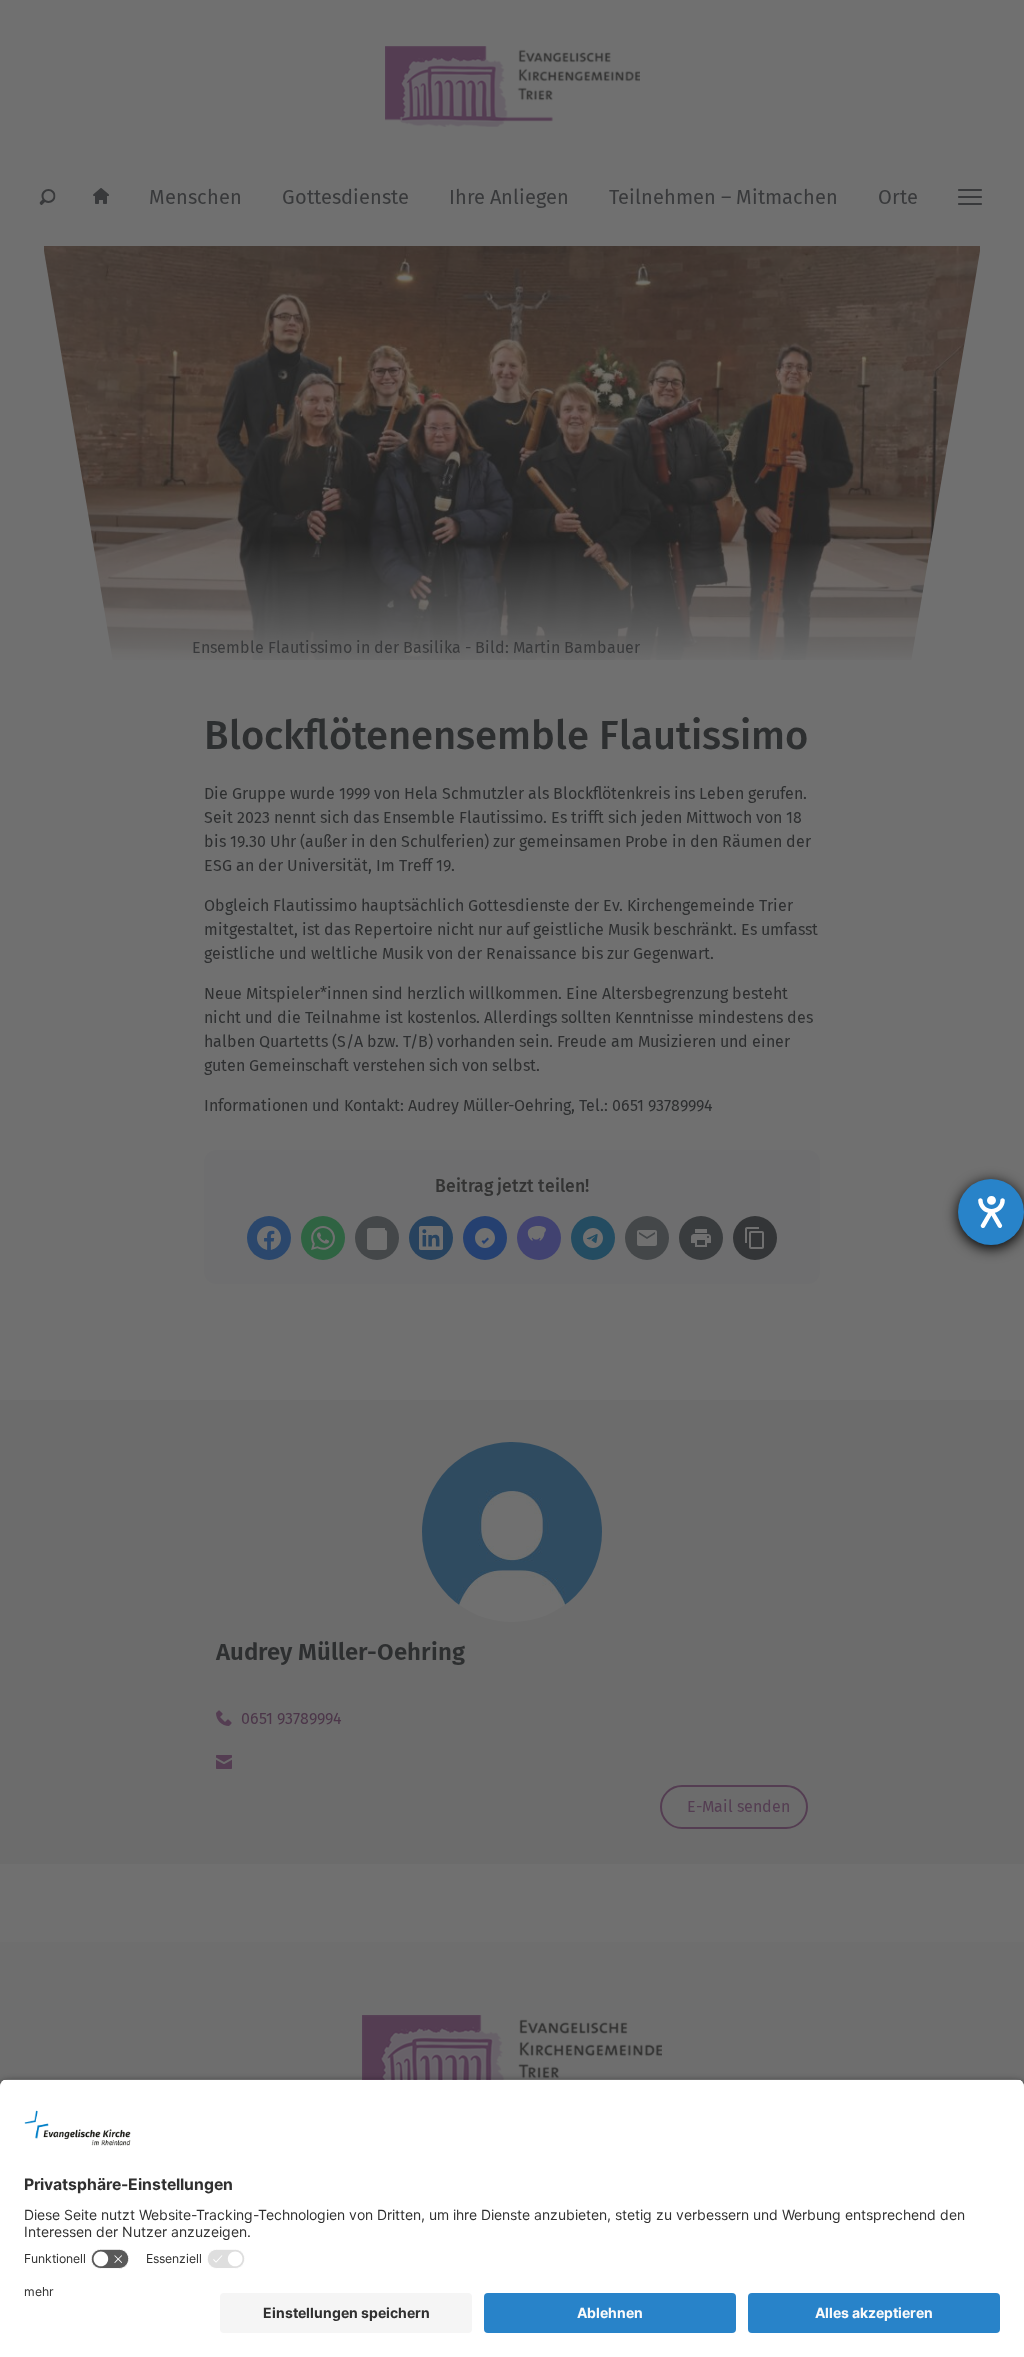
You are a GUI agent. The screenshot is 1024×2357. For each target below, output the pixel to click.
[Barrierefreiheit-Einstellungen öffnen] (991, 1212)
